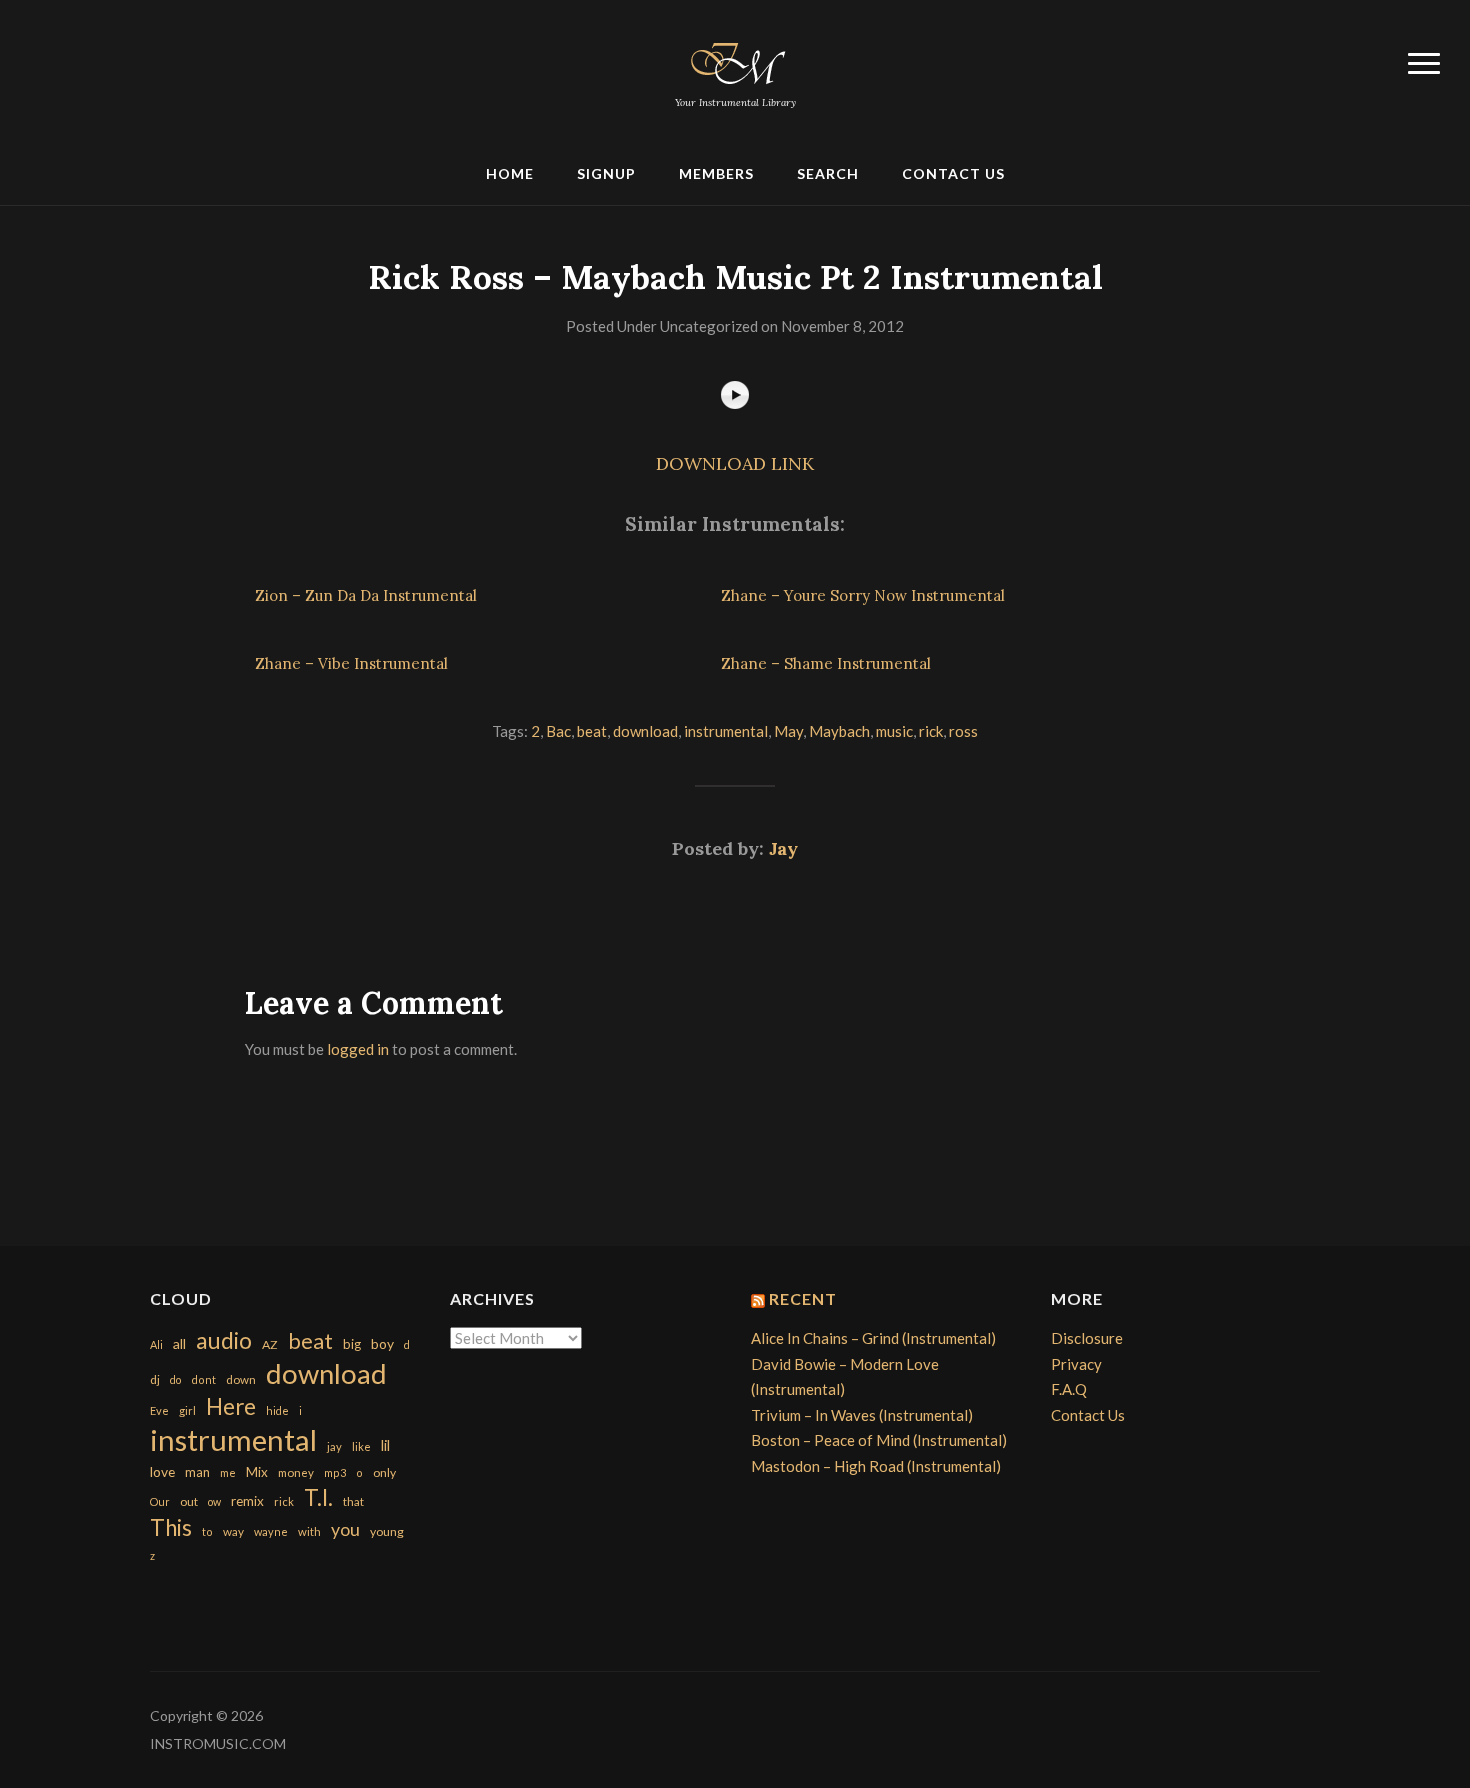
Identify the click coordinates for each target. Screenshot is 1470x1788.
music (894, 731)
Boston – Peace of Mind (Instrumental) (879, 1440)
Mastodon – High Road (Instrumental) (876, 1466)
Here (231, 1406)
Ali (156, 1344)
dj (155, 1379)
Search (828, 173)
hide (277, 1410)
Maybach (839, 731)
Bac (558, 731)
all (179, 1343)
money (296, 1472)
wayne (271, 1531)
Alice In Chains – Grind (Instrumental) (873, 1338)
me (228, 1472)
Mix (257, 1472)
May (788, 731)
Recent (803, 1298)
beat (592, 731)
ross (963, 731)
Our (160, 1501)
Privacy (1076, 1364)
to (207, 1531)
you (345, 1529)
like (361, 1446)
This (171, 1527)
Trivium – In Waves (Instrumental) (862, 1415)
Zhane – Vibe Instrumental (351, 663)
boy (382, 1343)
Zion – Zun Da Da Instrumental (366, 595)
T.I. (318, 1497)
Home (510, 173)
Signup (606, 173)
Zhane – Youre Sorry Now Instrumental (863, 595)
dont (203, 1379)
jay (334, 1446)
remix (247, 1501)
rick (931, 731)
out (189, 1501)
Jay (783, 848)
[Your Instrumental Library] (735, 60)
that (353, 1501)
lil (385, 1445)
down (241, 1379)
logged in (358, 1049)
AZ (270, 1344)
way (233, 1531)
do (175, 1379)
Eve (159, 1410)
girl (187, 1410)
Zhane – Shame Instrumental (826, 663)
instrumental (726, 731)
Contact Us (953, 173)
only (384, 1472)
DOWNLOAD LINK (735, 463)
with (309, 1531)
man (197, 1472)
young (387, 1531)
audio (224, 1340)
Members (716, 173)
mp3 (335, 1472)
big (352, 1344)
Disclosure (1087, 1338)
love (162, 1471)
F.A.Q (1069, 1389)
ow (214, 1501)
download (645, 731)
